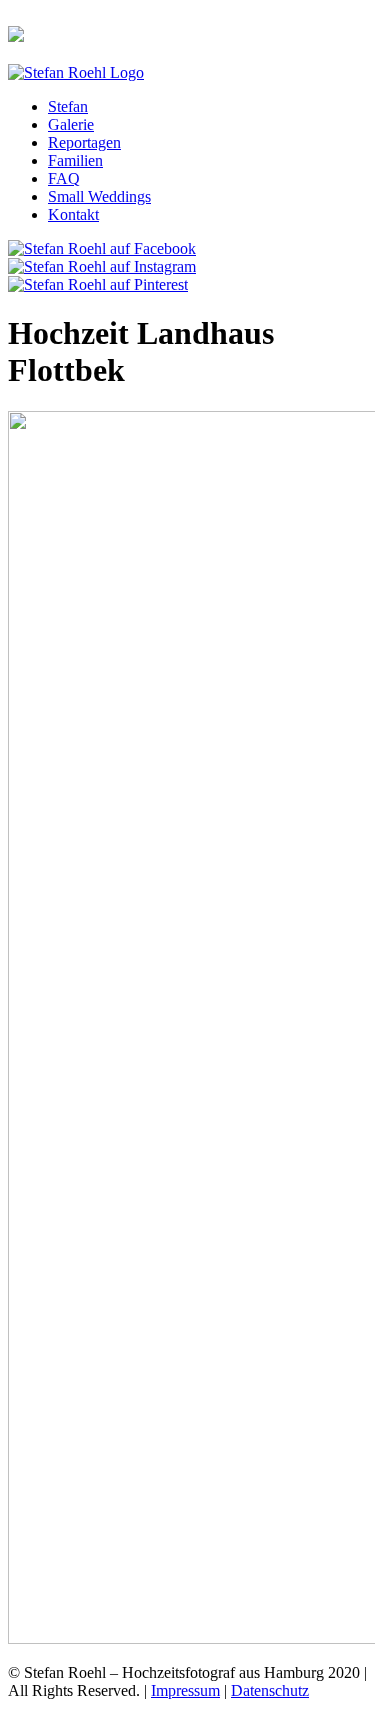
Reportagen (84, 142)
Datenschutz (270, 1690)
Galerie (71, 124)
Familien (75, 160)
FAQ (64, 178)
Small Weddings (99, 196)
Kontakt (73, 214)
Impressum (185, 1690)
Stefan (68, 106)
